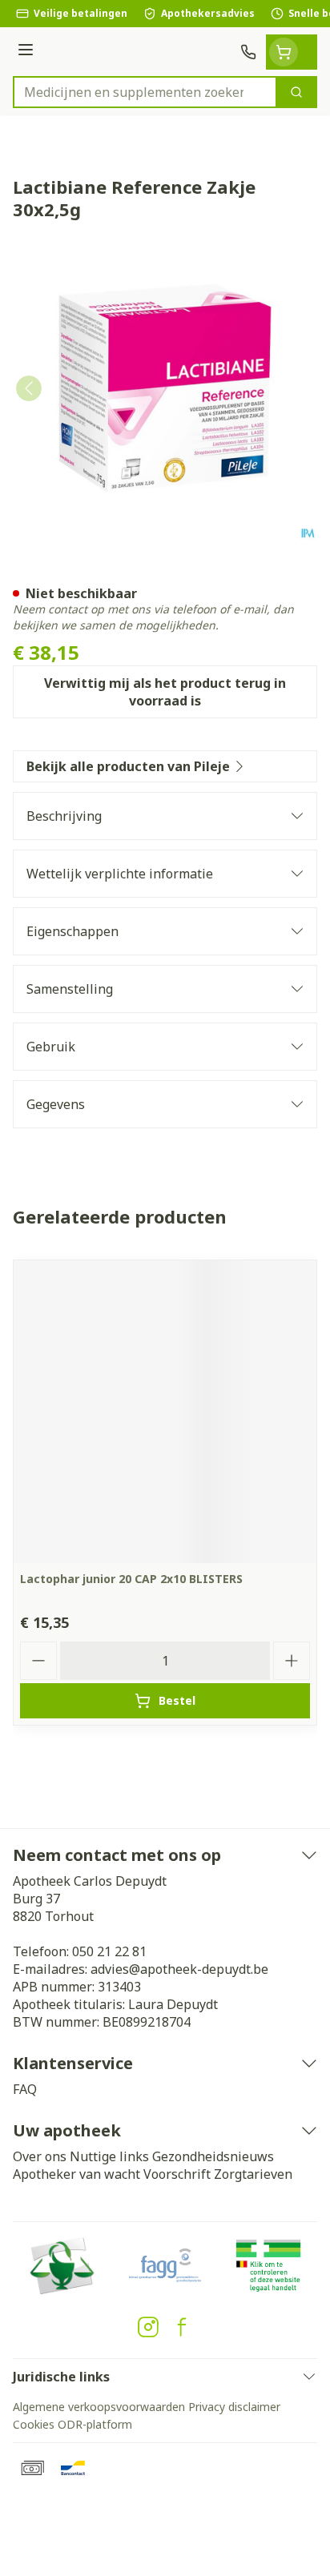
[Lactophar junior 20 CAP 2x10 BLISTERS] (165, 1412)
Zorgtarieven (253, 2174)
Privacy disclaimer (234, 2407)
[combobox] (145, 92)
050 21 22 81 (109, 1951)
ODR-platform (95, 2424)
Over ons (40, 2156)
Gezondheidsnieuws (213, 2156)
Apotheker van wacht (76, 2174)
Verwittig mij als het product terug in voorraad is (165, 692)
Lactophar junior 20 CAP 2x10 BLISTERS (131, 1579)
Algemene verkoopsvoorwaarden (99, 2407)
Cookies (34, 2424)
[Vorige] (29, 388)
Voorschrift (177, 2174)
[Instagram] (148, 2327)
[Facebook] (182, 2327)
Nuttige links (109, 2156)
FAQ (25, 2089)
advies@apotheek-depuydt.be (179, 1969)
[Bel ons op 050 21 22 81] (248, 52)
